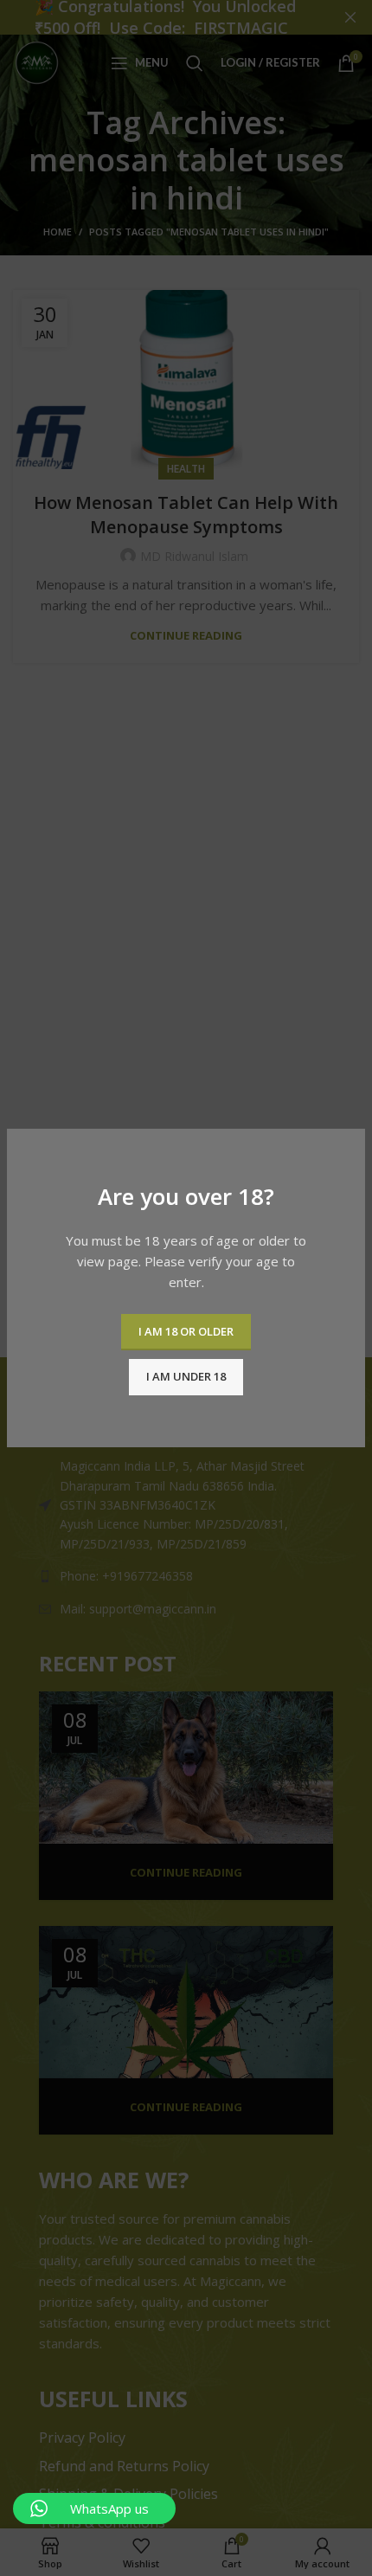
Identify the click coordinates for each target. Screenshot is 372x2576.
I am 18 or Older (186, 1331)
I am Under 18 (186, 1376)
